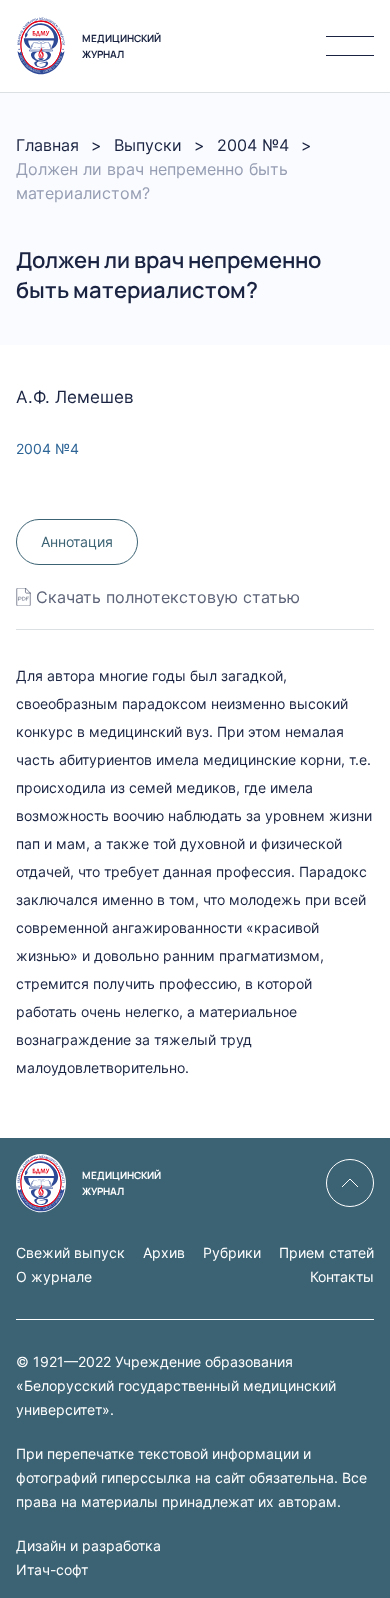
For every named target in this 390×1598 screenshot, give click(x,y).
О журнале (54, 1276)
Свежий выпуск (70, 1252)
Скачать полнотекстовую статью (168, 597)
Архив (164, 1252)
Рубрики (232, 1252)
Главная (47, 145)
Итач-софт (52, 1569)
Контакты (342, 1276)
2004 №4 (253, 145)
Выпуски (148, 145)
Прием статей (326, 1252)
